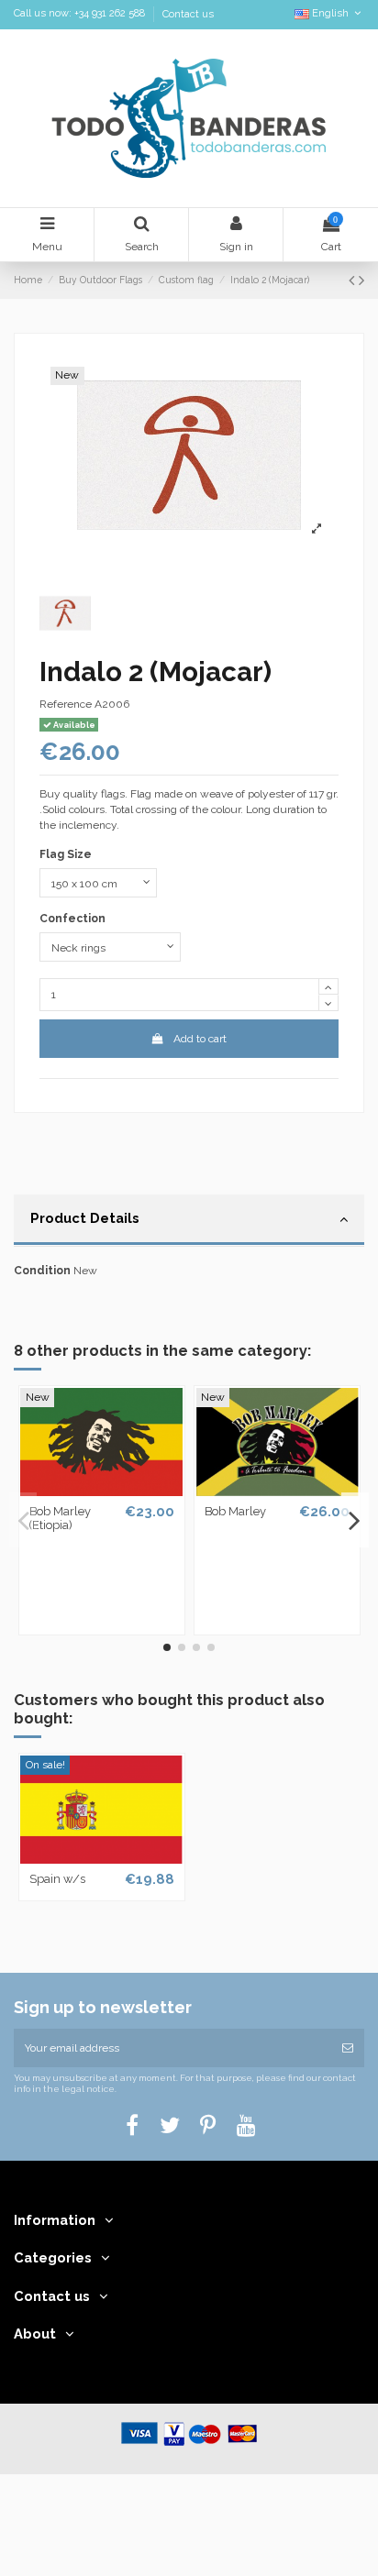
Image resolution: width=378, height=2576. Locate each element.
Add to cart (200, 1039)
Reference (66, 704)
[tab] (189, 1221)
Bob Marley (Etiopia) (60, 1519)
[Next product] (361, 280)
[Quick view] (102, 1491)
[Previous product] (354, 280)
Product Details (85, 1218)
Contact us (188, 14)
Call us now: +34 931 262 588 (81, 14)
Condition (42, 1271)
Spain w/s (57, 1879)
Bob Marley (235, 1511)
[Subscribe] (348, 2048)
